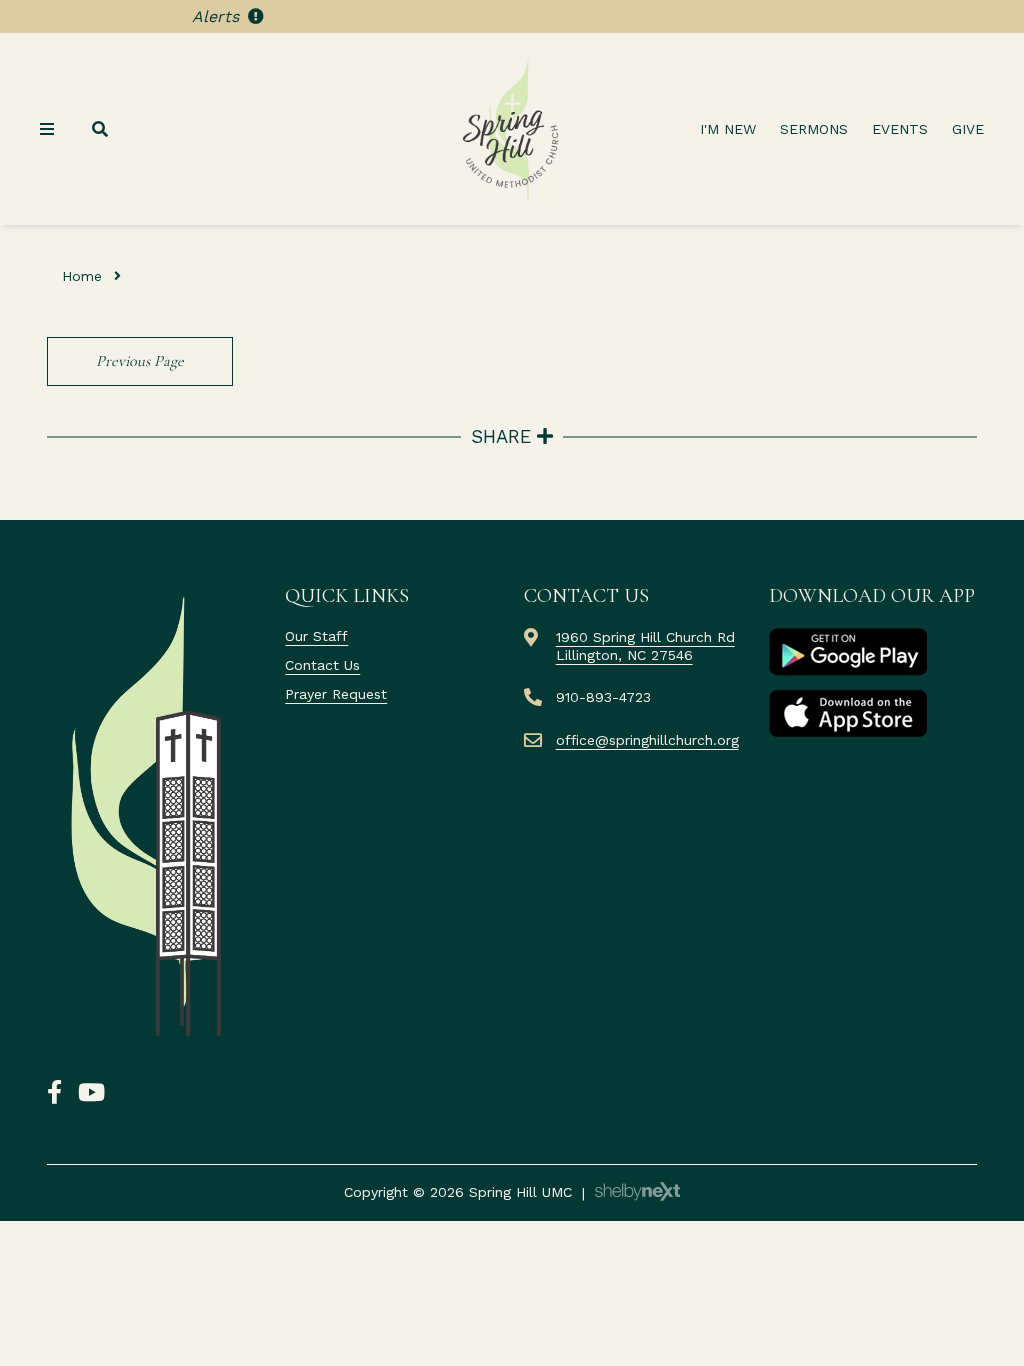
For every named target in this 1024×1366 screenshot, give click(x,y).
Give (968, 129)
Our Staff (316, 636)
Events (900, 129)
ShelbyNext (637, 1192)
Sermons (814, 129)
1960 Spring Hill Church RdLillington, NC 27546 (645, 646)
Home (82, 276)
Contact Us (322, 665)
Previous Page (140, 361)
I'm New (728, 129)
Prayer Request (336, 694)
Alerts (218, 16)
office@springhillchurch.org (647, 740)
